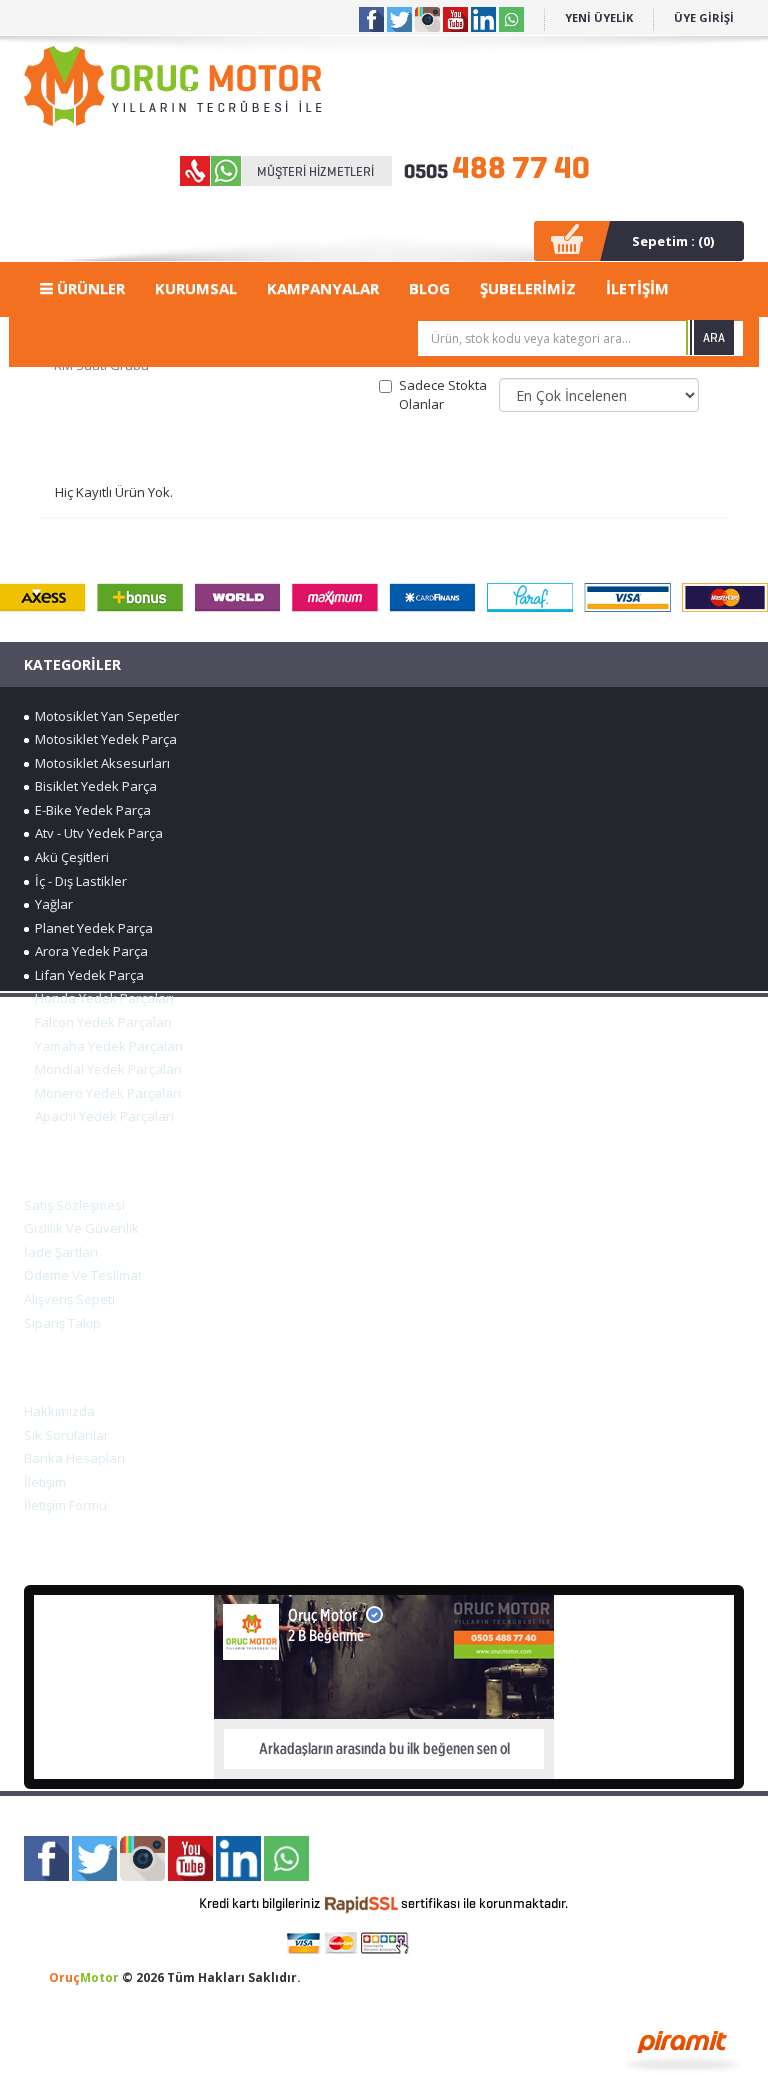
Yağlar (51, 904)
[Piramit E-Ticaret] (682, 2049)
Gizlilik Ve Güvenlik (81, 1228)
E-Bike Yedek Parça (90, 810)
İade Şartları (61, 1252)
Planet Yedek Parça (91, 928)
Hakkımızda (59, 1411)
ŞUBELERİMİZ (528, 288)
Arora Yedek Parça (88, 951)
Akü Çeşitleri (69, 857)
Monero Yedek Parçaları (105, 1093)
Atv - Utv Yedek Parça (96, 833)
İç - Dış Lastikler (78, 881)
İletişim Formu (65, 1505)
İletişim (45, 1482)
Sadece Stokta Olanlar (443, 394)
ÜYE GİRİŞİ (704, 17)
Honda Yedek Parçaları (101, 998)
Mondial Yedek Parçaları (105, 1069)
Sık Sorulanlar (66, 1435)
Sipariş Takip (62, 1323)
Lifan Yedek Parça (86, 975)
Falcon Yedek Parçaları (100, 1022)
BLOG (429, 288)
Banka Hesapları (74, 1458)
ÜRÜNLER (89, 288)
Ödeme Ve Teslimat (83, 1275)
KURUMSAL (196, 288)
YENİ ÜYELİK (599, 17)
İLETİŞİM (637, 288)
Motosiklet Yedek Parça (103, 739)
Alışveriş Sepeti (69, 1299)
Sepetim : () (673, 241)
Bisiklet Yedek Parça (93, 786)
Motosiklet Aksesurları (99, 763)
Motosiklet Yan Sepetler (104, 716)
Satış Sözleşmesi (74, 1205)
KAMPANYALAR (323, 288)
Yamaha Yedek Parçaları (106, 1046)
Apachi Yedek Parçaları (101, 1116)
